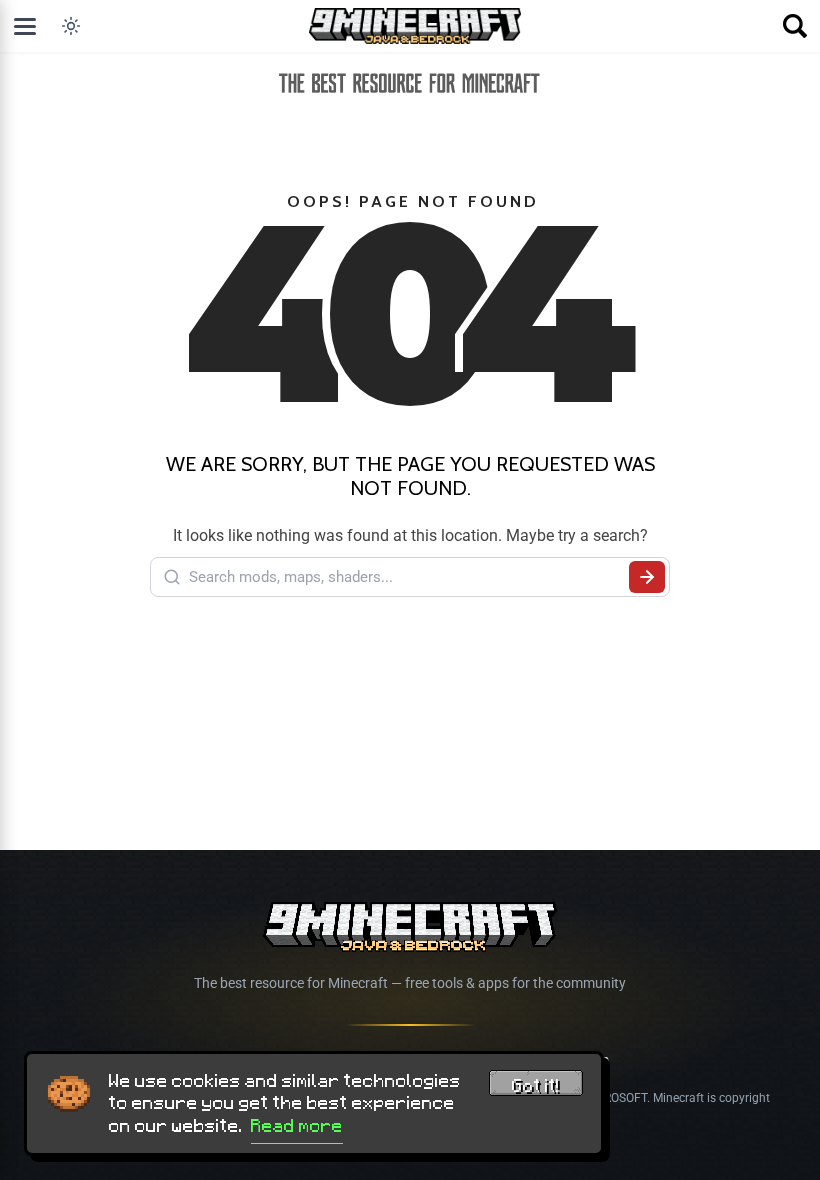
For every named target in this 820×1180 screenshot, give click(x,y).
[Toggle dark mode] (71, 26)
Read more (297, 1126)
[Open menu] (25, 26)
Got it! (536, 1086)
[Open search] (795, 26)
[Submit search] (647, 577)
